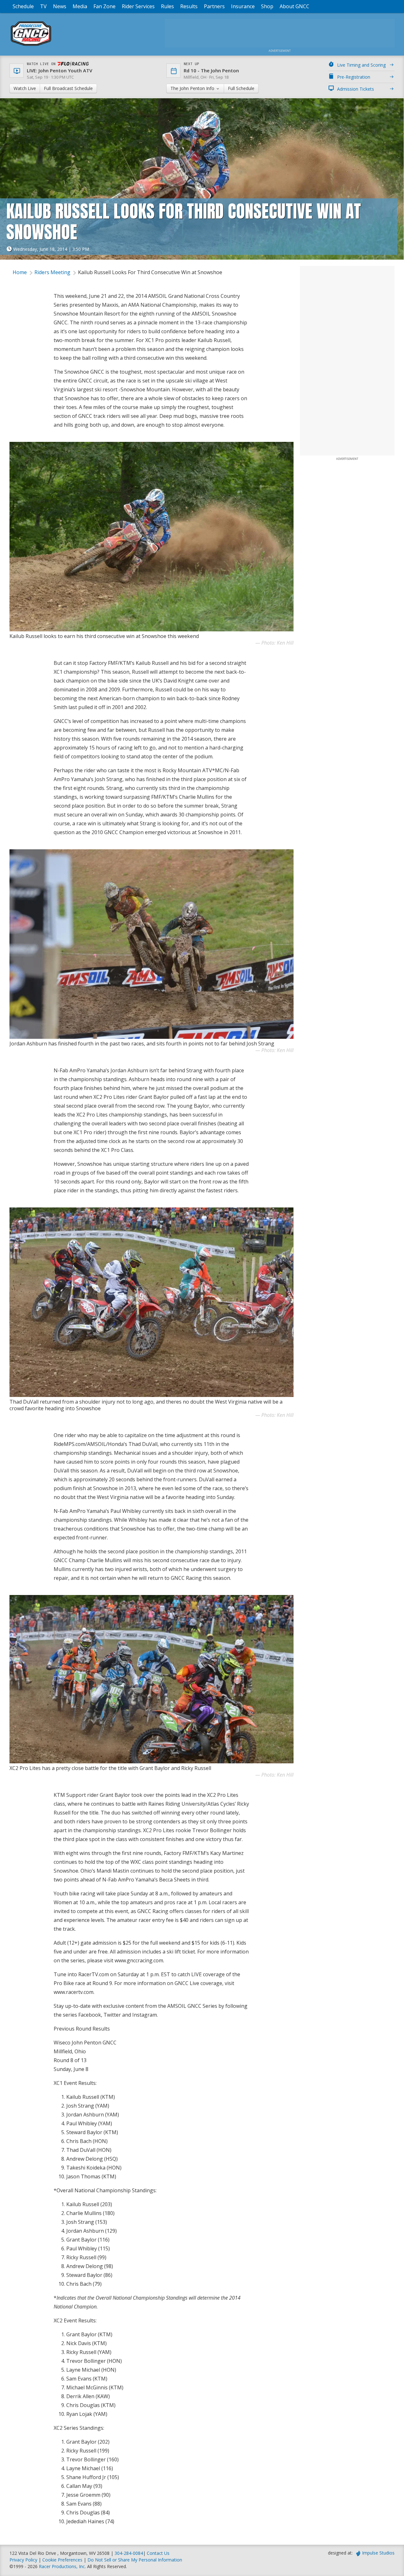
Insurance (243, 6)
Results (189, 6)
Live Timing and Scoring (361, 65)
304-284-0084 (129, 2553)
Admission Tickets (356, 89)
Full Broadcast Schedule (68, 88)
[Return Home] (31, 46)
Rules (167, 6)
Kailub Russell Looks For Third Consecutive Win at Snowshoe (150, 272)
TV (43, 6)
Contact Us (158, 2553)
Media (80, 6)
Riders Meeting (52, 272)
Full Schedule (241, 88)
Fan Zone (104, 6)
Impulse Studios (378, 2553)
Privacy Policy (23, 2560)
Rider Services (138, 6)
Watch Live (25, 88)
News (60, 6)
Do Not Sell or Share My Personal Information (135, 2560)
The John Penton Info (193, 88)
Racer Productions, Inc (62, 2566)
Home (20, 272)
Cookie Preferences (63, 2560)
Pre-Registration (354, 77)
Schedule (23, 6)
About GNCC (294, 6)
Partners (214, 6)
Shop (267, 6)
